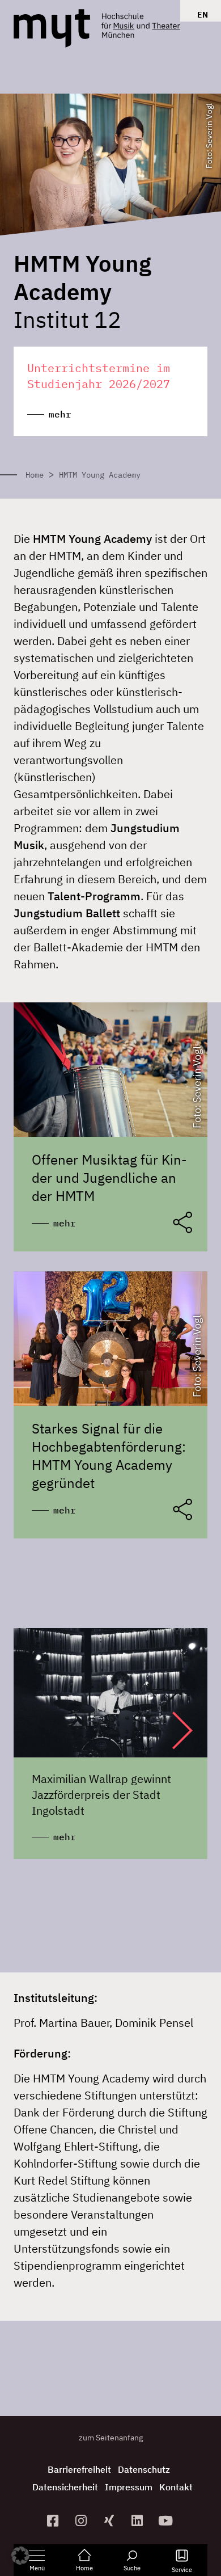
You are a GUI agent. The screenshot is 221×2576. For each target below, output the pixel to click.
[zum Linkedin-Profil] (139, 2521)
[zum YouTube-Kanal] (167, 2521)
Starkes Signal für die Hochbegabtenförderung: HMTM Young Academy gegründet (109, 1456)
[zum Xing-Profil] (110, 2521)
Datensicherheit (65, 2487)
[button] (171, 1730)
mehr (65, 1223)
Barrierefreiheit (79, 2469)
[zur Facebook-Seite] (54, 2521)
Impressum (129, 2487)
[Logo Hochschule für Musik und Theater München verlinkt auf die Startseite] (52, 28)
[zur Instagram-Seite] (82, 2521)
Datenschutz (144, 2469)
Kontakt (176, 2487)
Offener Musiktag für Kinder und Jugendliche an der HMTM (109, 1178)
